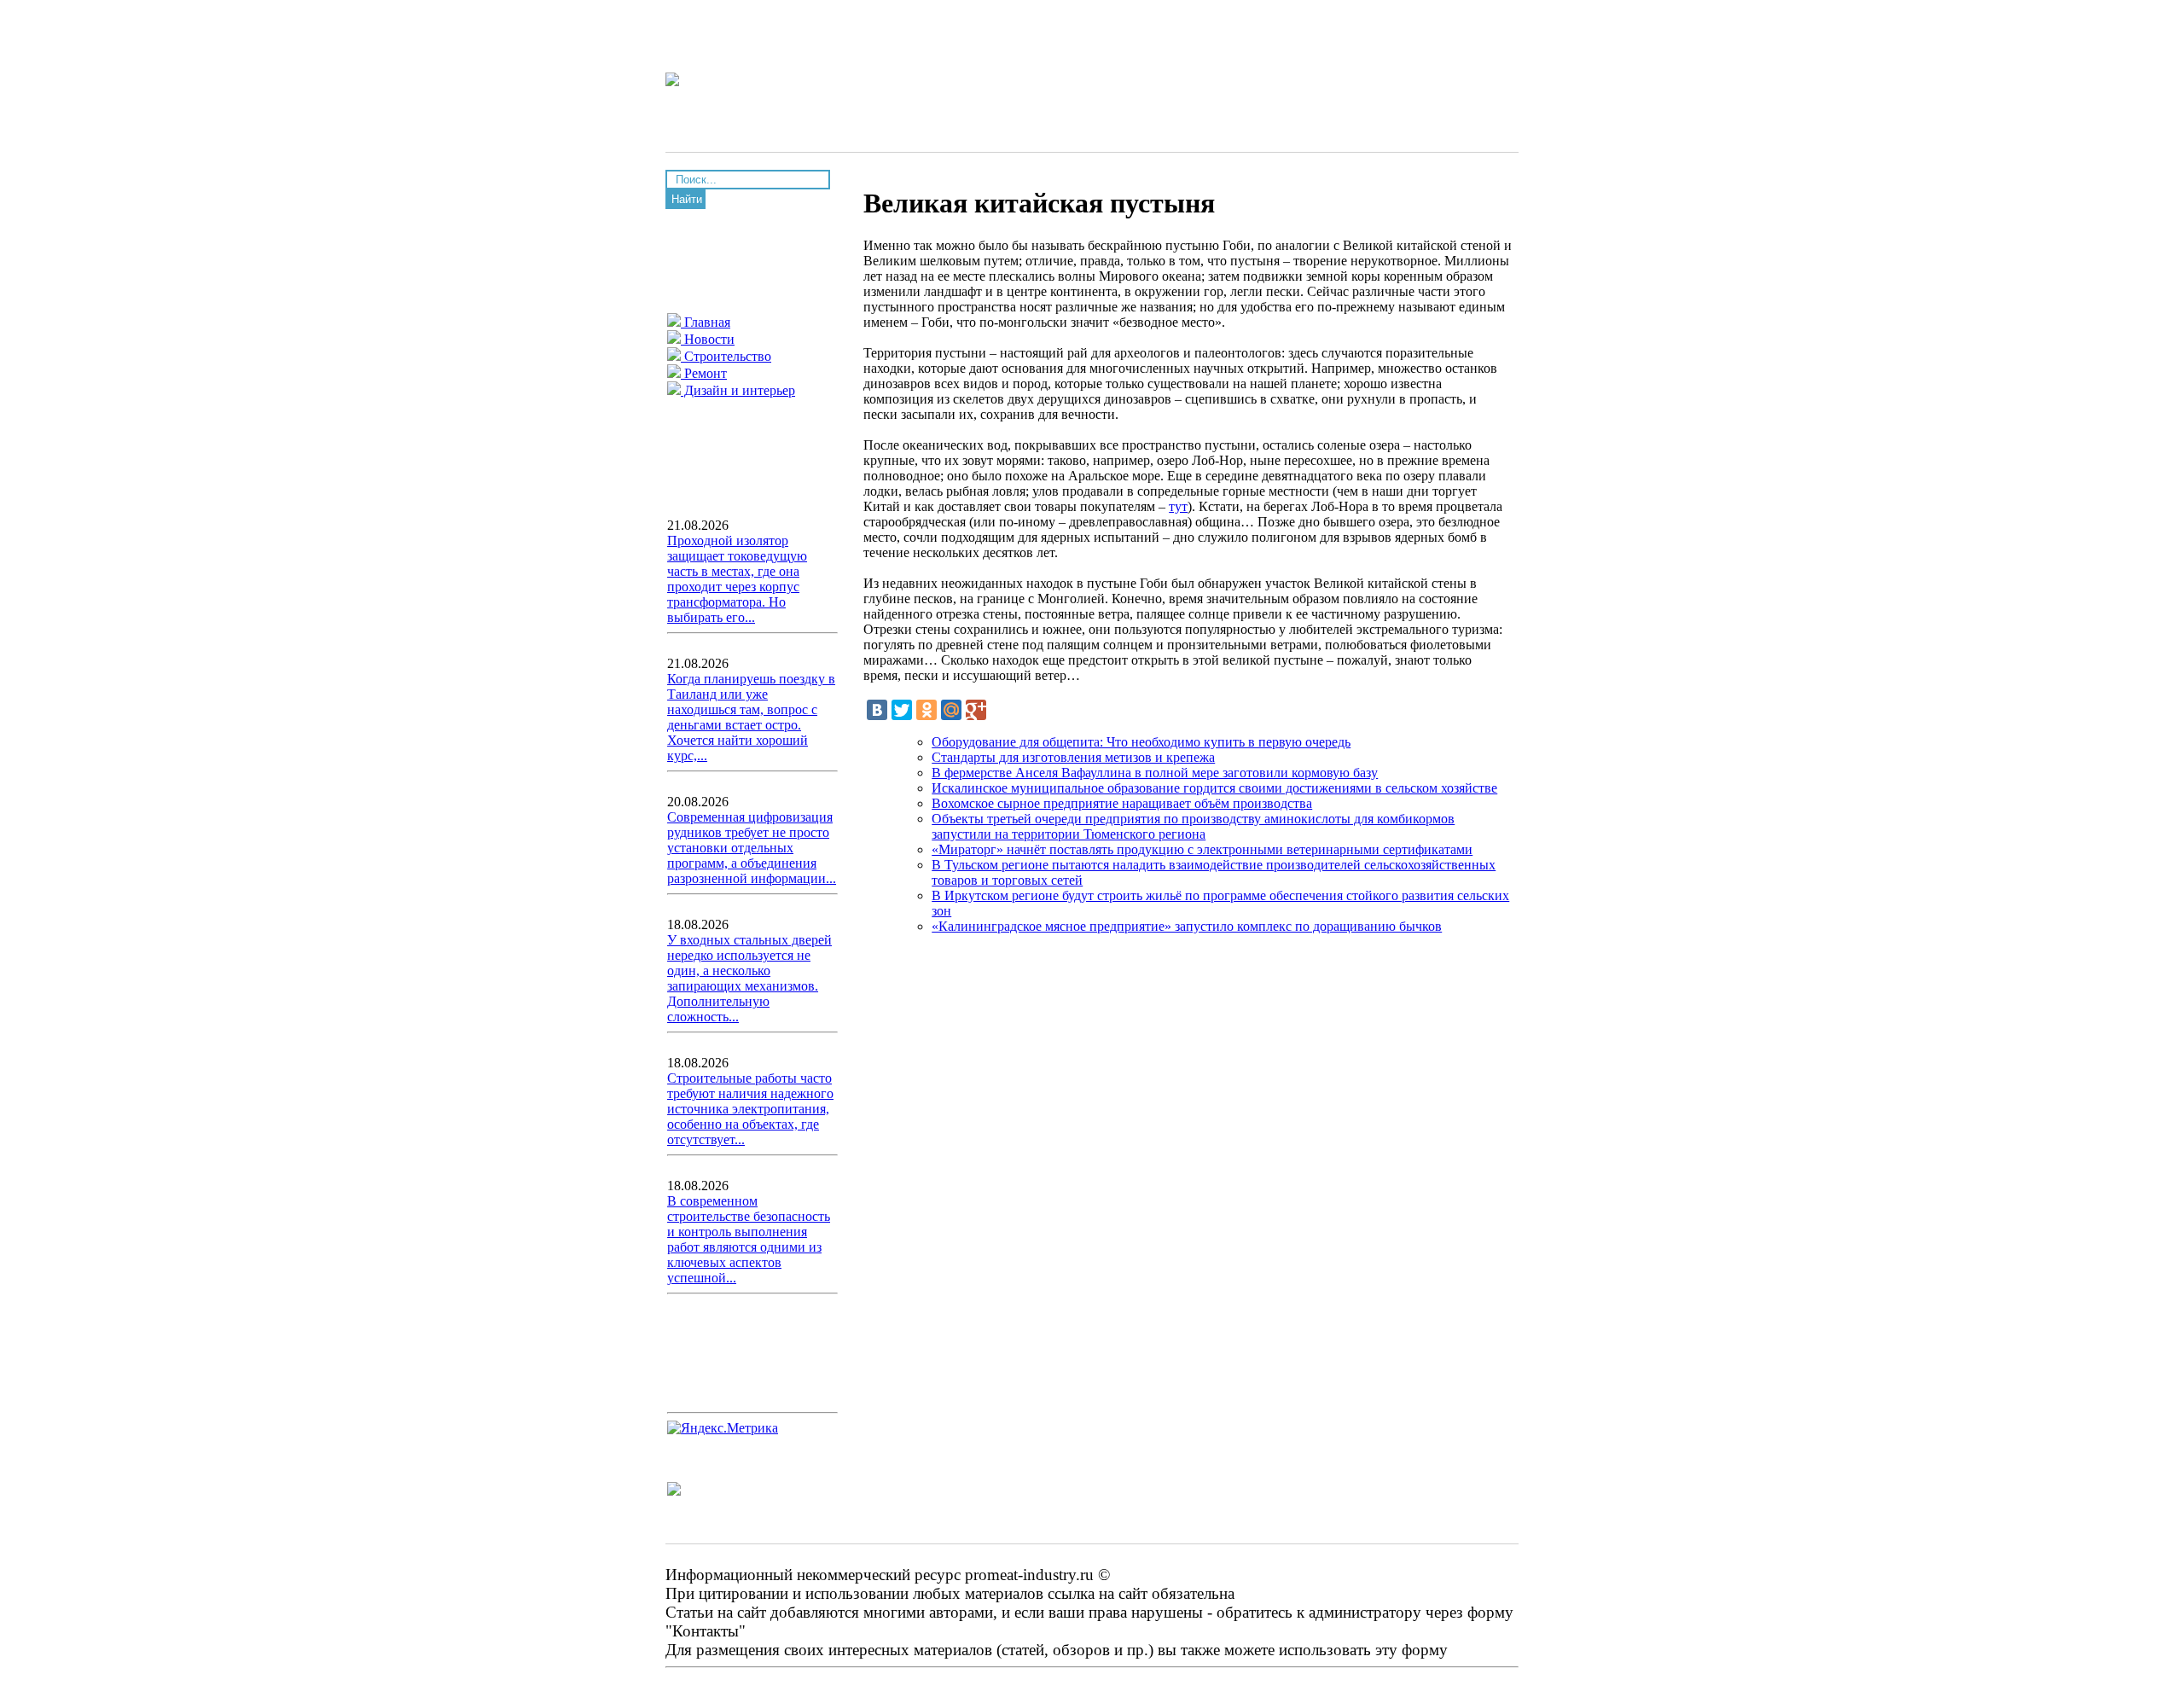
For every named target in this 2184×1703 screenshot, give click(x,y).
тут (1178, 506)
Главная (706, 322)
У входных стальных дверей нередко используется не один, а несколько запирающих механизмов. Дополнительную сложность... (749, 978)
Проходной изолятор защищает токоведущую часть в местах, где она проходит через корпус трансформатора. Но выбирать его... (737, 579)
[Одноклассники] (926, 710)
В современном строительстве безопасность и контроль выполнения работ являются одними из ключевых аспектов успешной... (749, 1239)
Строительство (726, 356)
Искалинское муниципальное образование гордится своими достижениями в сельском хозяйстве (1214, 788)
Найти (687, 199)
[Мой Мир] (951, 710)
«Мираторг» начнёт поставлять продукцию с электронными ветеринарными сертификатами (1202, 849)
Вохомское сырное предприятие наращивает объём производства (1122, 803)
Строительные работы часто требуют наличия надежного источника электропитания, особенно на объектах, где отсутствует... (750, 1109)
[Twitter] (902, 710)
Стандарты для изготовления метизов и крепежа (1073, 757)
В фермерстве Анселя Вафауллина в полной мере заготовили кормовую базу (1155, 773)
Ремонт (704, 373)
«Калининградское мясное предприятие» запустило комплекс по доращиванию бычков (1187, 926)
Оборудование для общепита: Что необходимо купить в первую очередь (1141, 742)
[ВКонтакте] (877, 710)
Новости (708, 339)
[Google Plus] (976, 710)
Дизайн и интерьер (738, 390)
